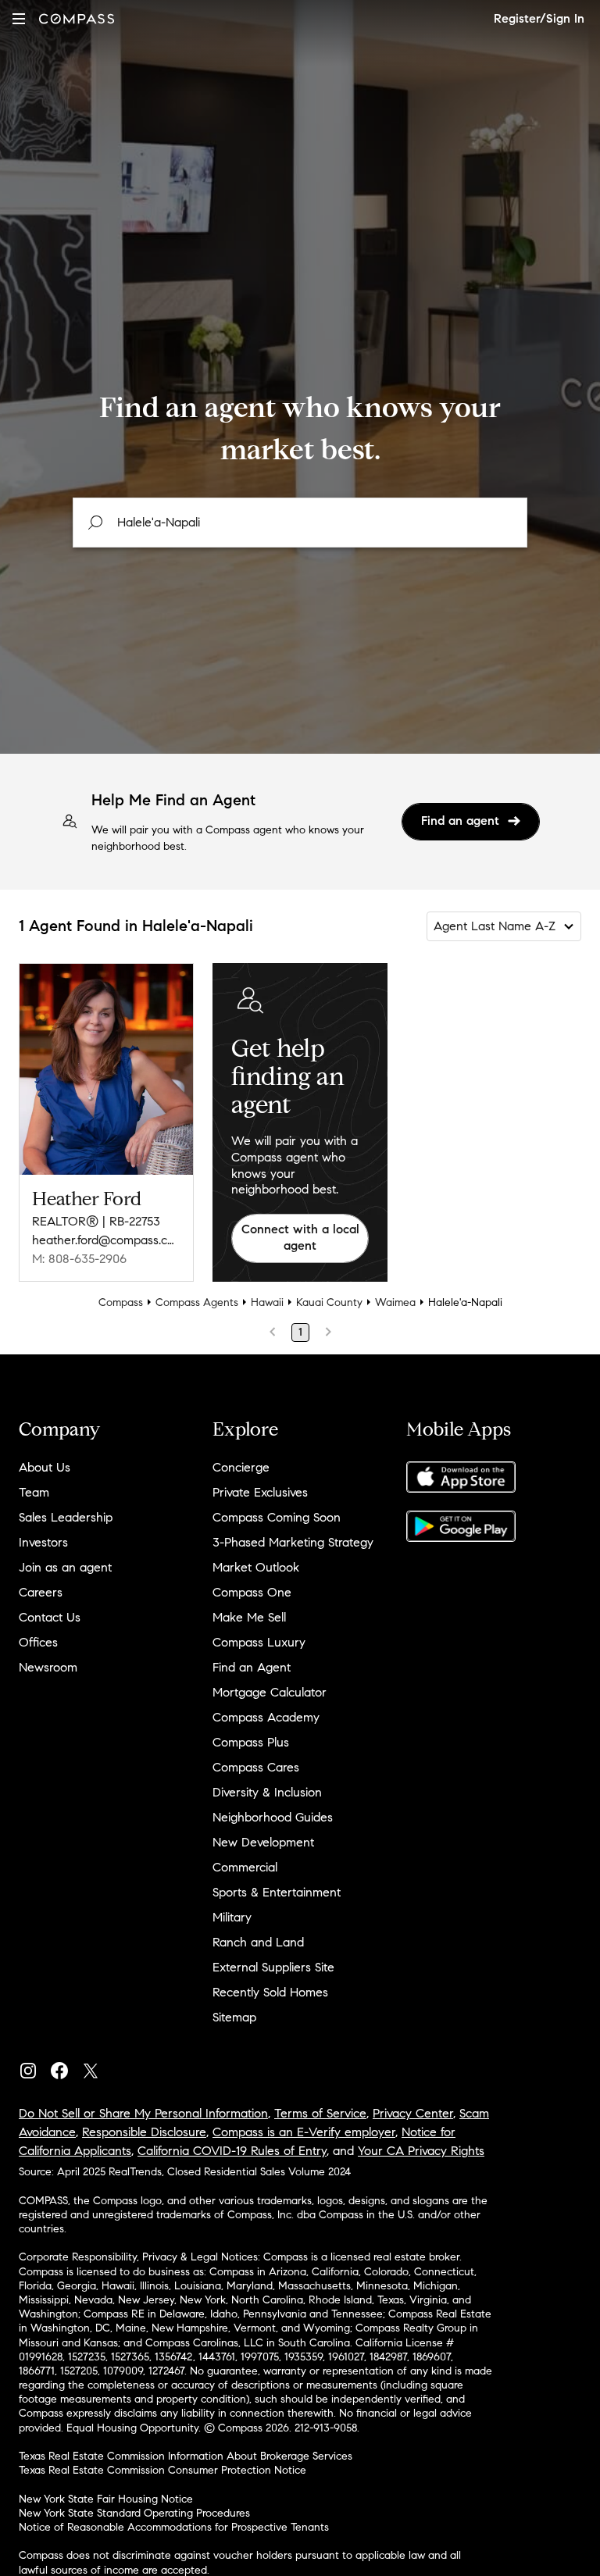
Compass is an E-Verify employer (304, 2132)
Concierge (241, 1467)
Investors (43, 1542)
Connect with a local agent (300, 1237)
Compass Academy (266, 1717)
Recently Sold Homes (270, 1992)
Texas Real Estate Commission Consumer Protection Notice (162, 2470)
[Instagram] (34, 2067)
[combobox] (300, 523)
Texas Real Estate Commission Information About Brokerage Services (186, 2456)
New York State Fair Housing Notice (106, 2499)
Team (34, 1492)
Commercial (245, 1867)
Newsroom (48, 1667)
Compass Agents (197, 1302)
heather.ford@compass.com (106, 1240)
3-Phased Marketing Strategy (293, 1542)
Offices (38, 1642)
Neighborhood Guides (273, 1817)
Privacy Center (413, 2113)
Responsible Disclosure (144, 2132)
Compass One (252, 1592)
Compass (121, 1302)
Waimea (395, 1302)
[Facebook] (66, 2067)
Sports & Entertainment (277, 1892)
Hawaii (267, 1302)
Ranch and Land (258, 1942)
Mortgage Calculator (270, 1692)
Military (232, 1917)
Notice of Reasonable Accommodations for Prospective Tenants (174, 2527)
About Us (45, 1467)
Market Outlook (256, 1567)
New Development (263, 1842)
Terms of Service (320, 2113)
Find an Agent (252, 1667)
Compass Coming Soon (277, 1517)
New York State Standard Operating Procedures (134, 2513)
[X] (97, 2067)
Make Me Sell (249, 1617)
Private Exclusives (260, 1492)
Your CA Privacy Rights (421, 2151)
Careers (41, 1592)
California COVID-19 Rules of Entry (232, 2151)
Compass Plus (251, 1742)
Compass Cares (256, 1767)
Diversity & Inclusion (267, 1792)
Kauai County (329, 1302)
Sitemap (234, 2017)
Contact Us (50, 1617)
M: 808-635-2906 (79, 1259)
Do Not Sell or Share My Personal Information (143, 2113)
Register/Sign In (539, 18)
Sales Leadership (66, 1517)
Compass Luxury (259, 1642)
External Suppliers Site (273, 1967)
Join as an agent (65, 1567)
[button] (19, 18)
